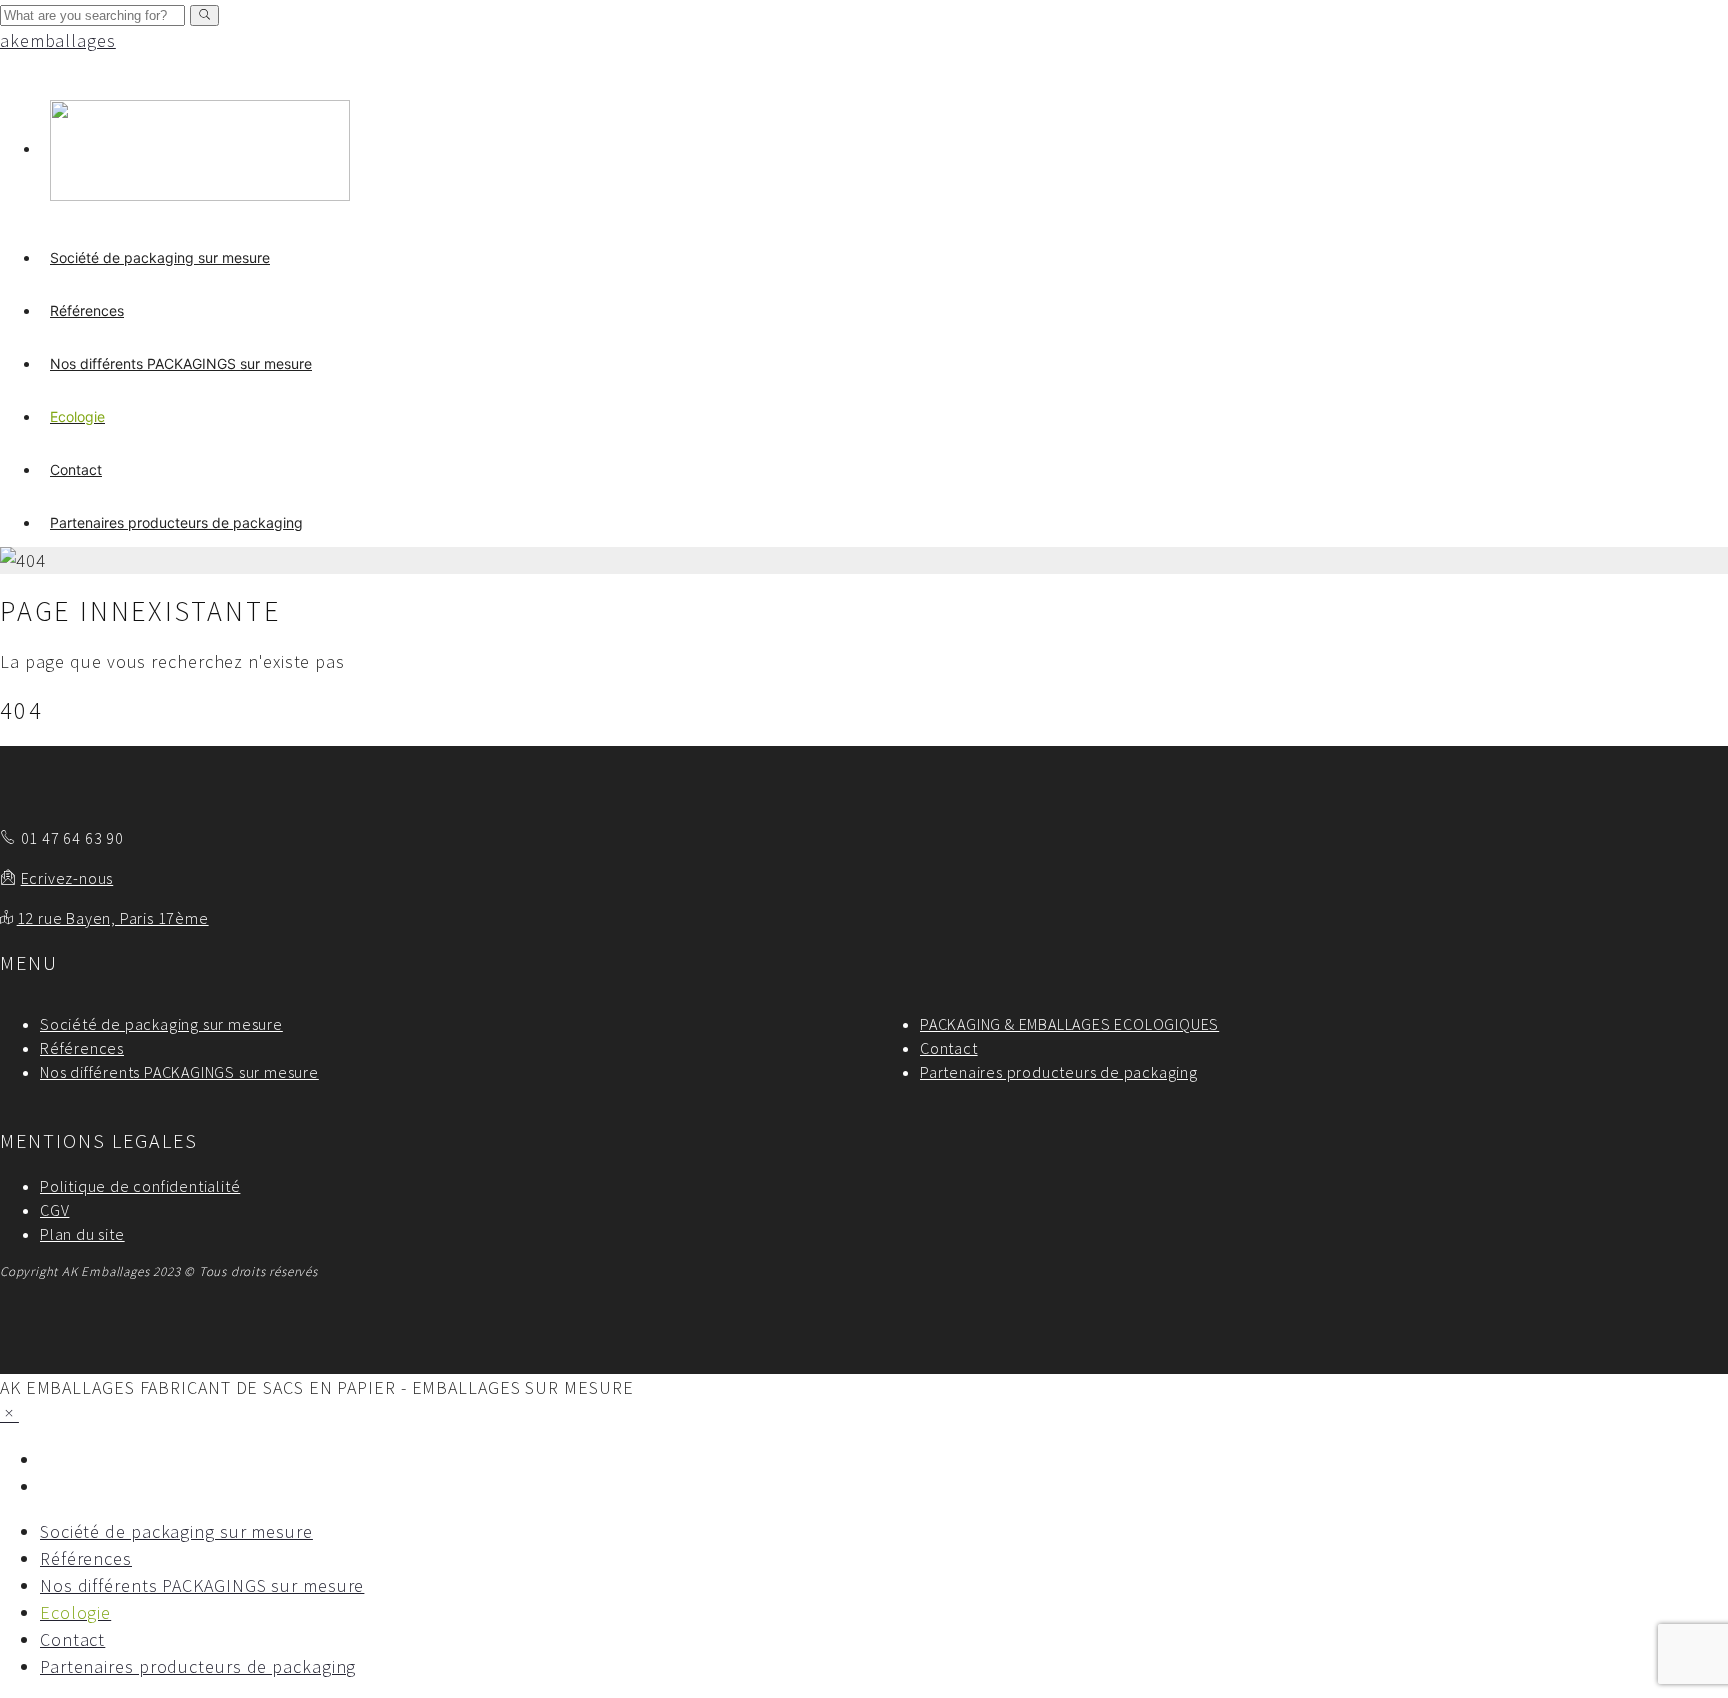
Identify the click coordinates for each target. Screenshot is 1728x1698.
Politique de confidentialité (140, 1186)
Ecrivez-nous (67, 878)
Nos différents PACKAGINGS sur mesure (181, 363)
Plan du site (82, 1234)
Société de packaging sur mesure (160, 257)
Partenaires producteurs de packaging (176, 522)
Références (87, 310)
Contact (76, 469)
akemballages (58, 40)
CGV (54, 1210)
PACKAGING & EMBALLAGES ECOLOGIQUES (1069, 1024)
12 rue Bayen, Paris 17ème (113, 918)
